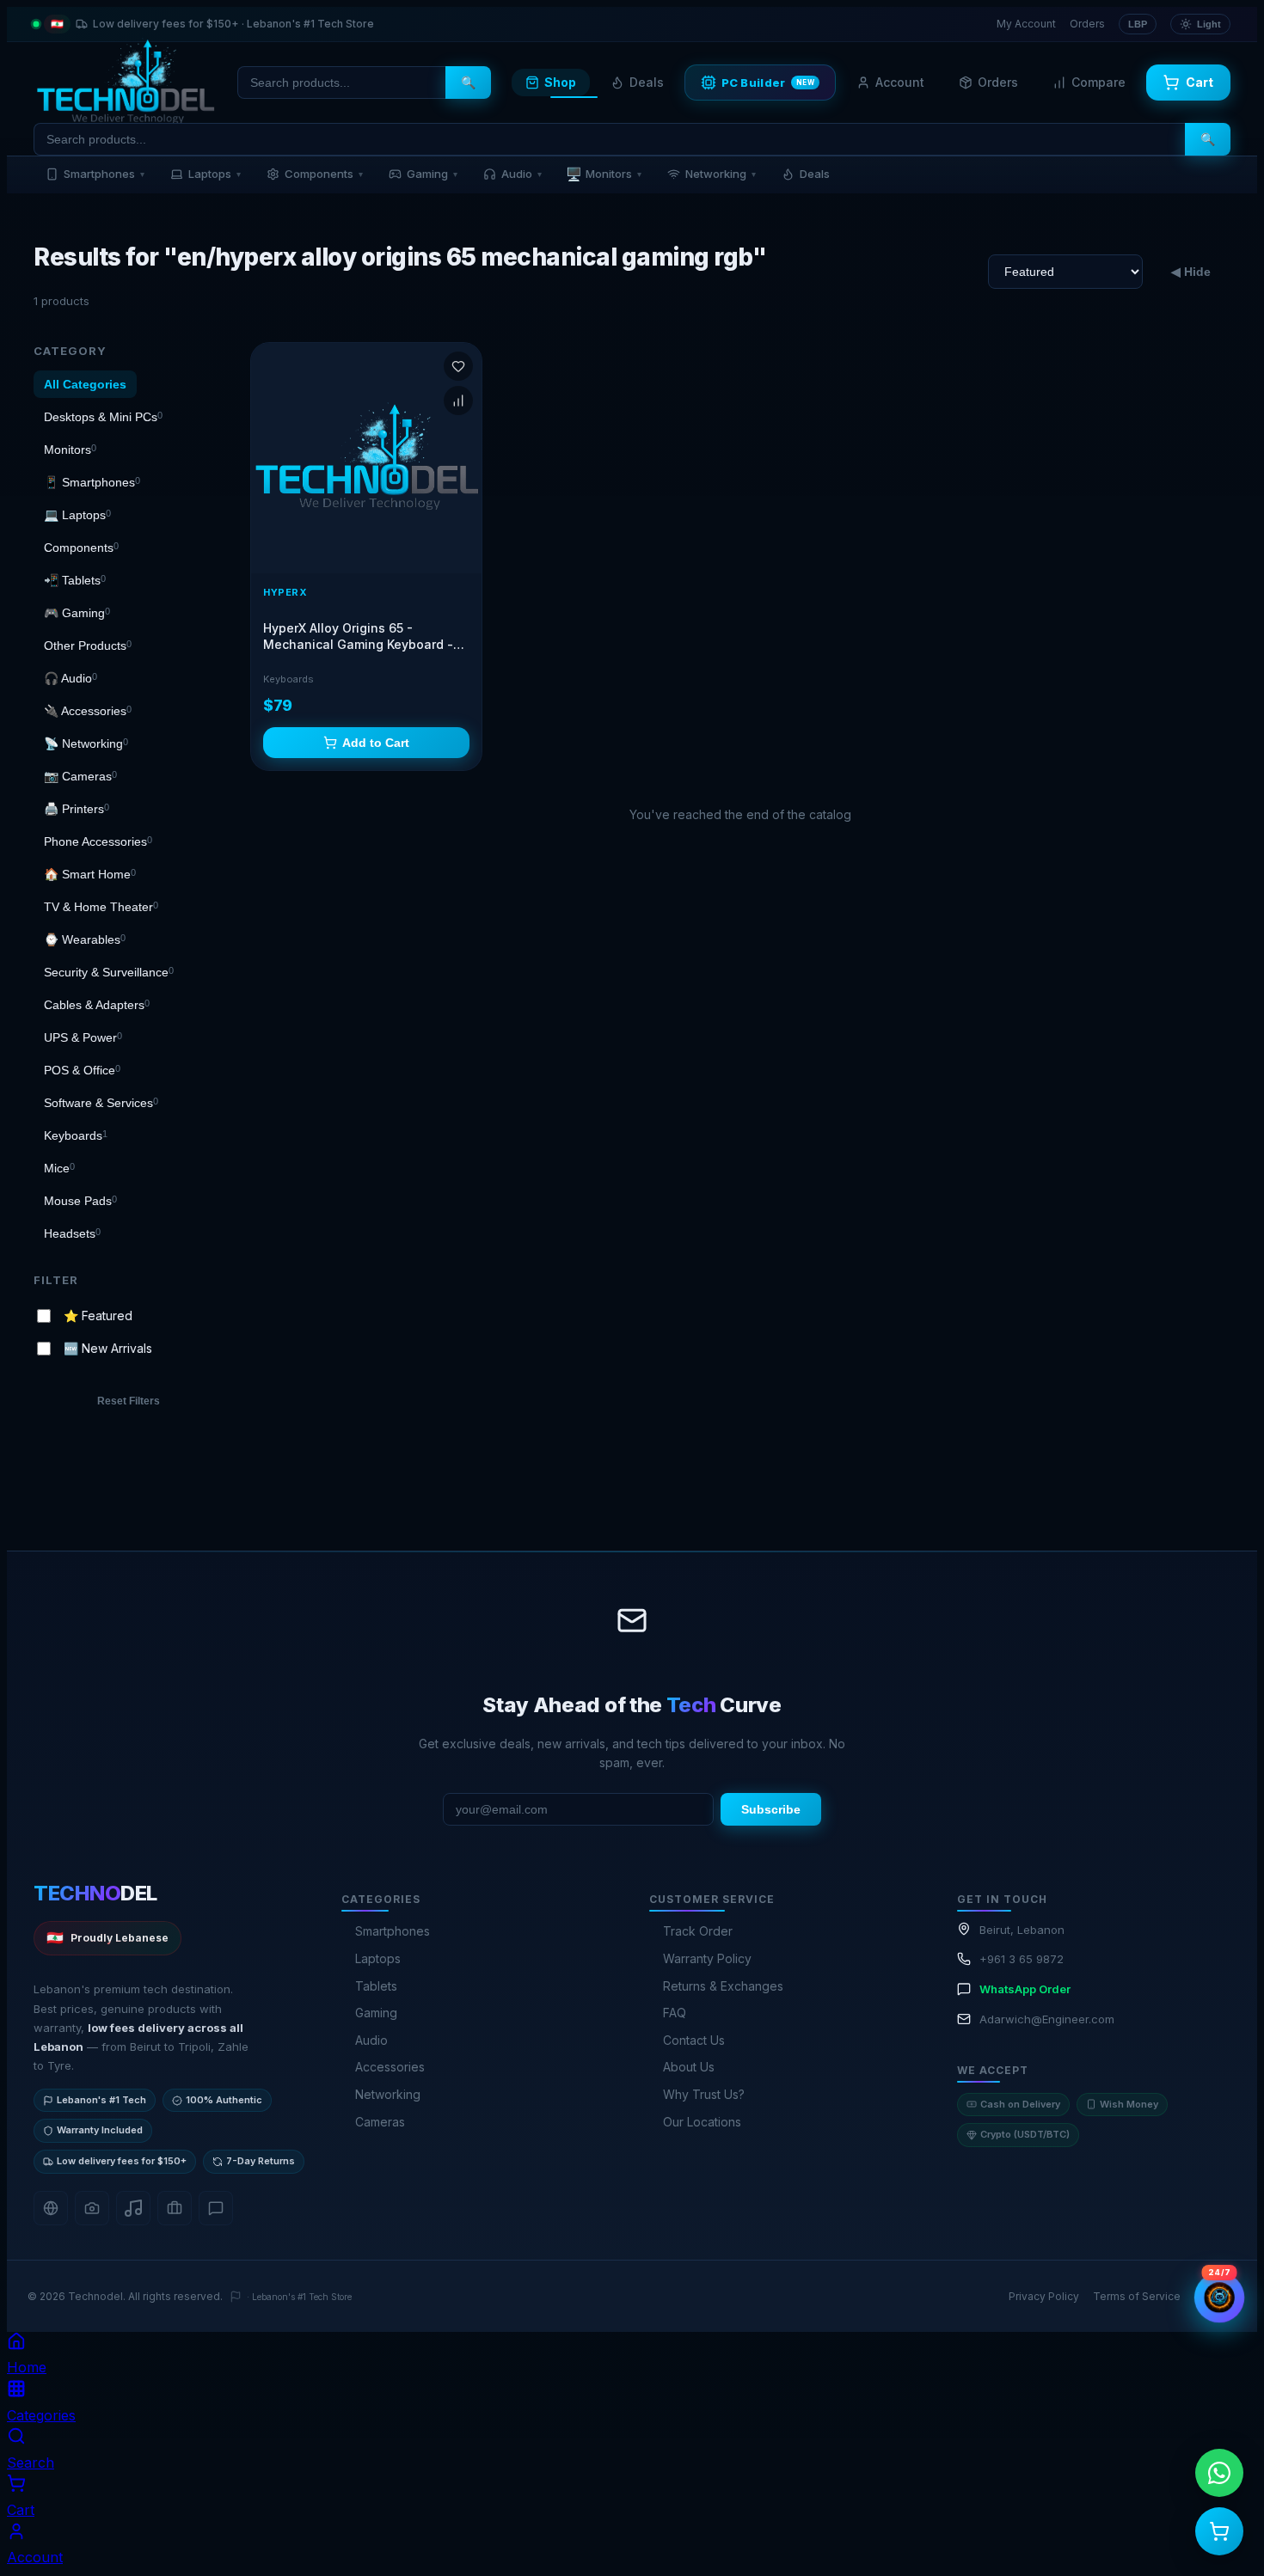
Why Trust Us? (704, 2094)
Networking (721, 174)
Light (1209, 24)
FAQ (675, 2013)
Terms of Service (1137, 2296)
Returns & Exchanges (723, 1986)
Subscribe (771, 1809)
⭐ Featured (98, 1315)
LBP (1138, 24)
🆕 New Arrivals (108, 1348)
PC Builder (768, 83)
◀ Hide (1191, 272)
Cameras (380, 2122)
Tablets (376, 1986)
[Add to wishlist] (458, 366)
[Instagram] (92, 2208)
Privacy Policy (1044, 2296)
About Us (689, 2067)
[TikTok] (133, 2208)
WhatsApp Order (1025, 1989)
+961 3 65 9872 (1022, 1959)
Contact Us (694, 2040)
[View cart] (1219, 2531)
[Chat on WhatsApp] (1219, 2473)
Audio (522, 174)
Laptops (215, 174)
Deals (647, 82)
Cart (1200, 82)
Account (900, 82)
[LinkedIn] (175, 2208)
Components (324, 174)
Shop (560, 82)
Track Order (698, 1931)
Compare (1098, 82)
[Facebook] (51, 2208)
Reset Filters (129, 1401)
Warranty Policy (707, 1958)
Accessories (390, 2067)
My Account (1026, 24)
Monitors (604, 174)
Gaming (432, 174)
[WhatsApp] (216, 2208)
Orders (1087, 24)
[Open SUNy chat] (1219, 2298)
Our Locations (702, 2122)
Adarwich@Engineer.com (1047, 2019)
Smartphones (104, 174)
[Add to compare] (458, 401)
